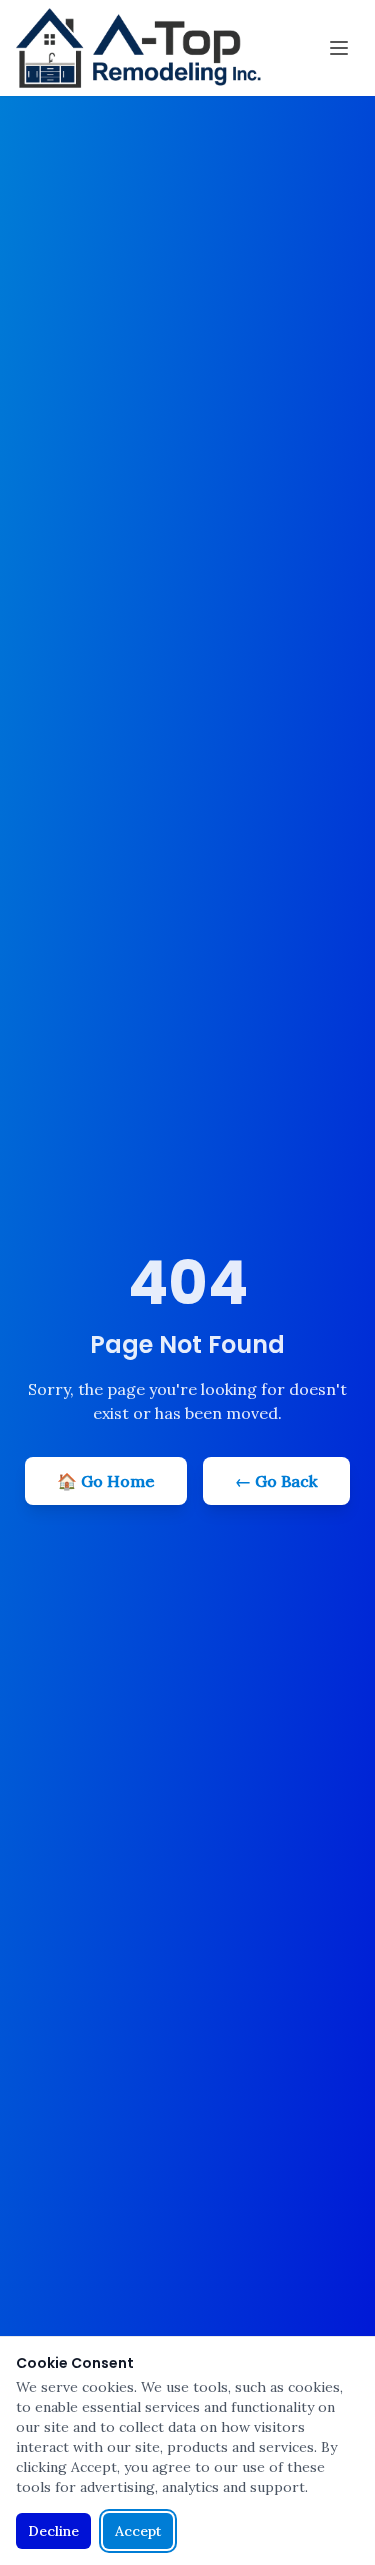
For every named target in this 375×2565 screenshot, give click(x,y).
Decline (53, 2531)
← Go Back (276, 1481)
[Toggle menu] (339, 48)
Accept (138, 2531)
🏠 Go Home (106, 1481)
